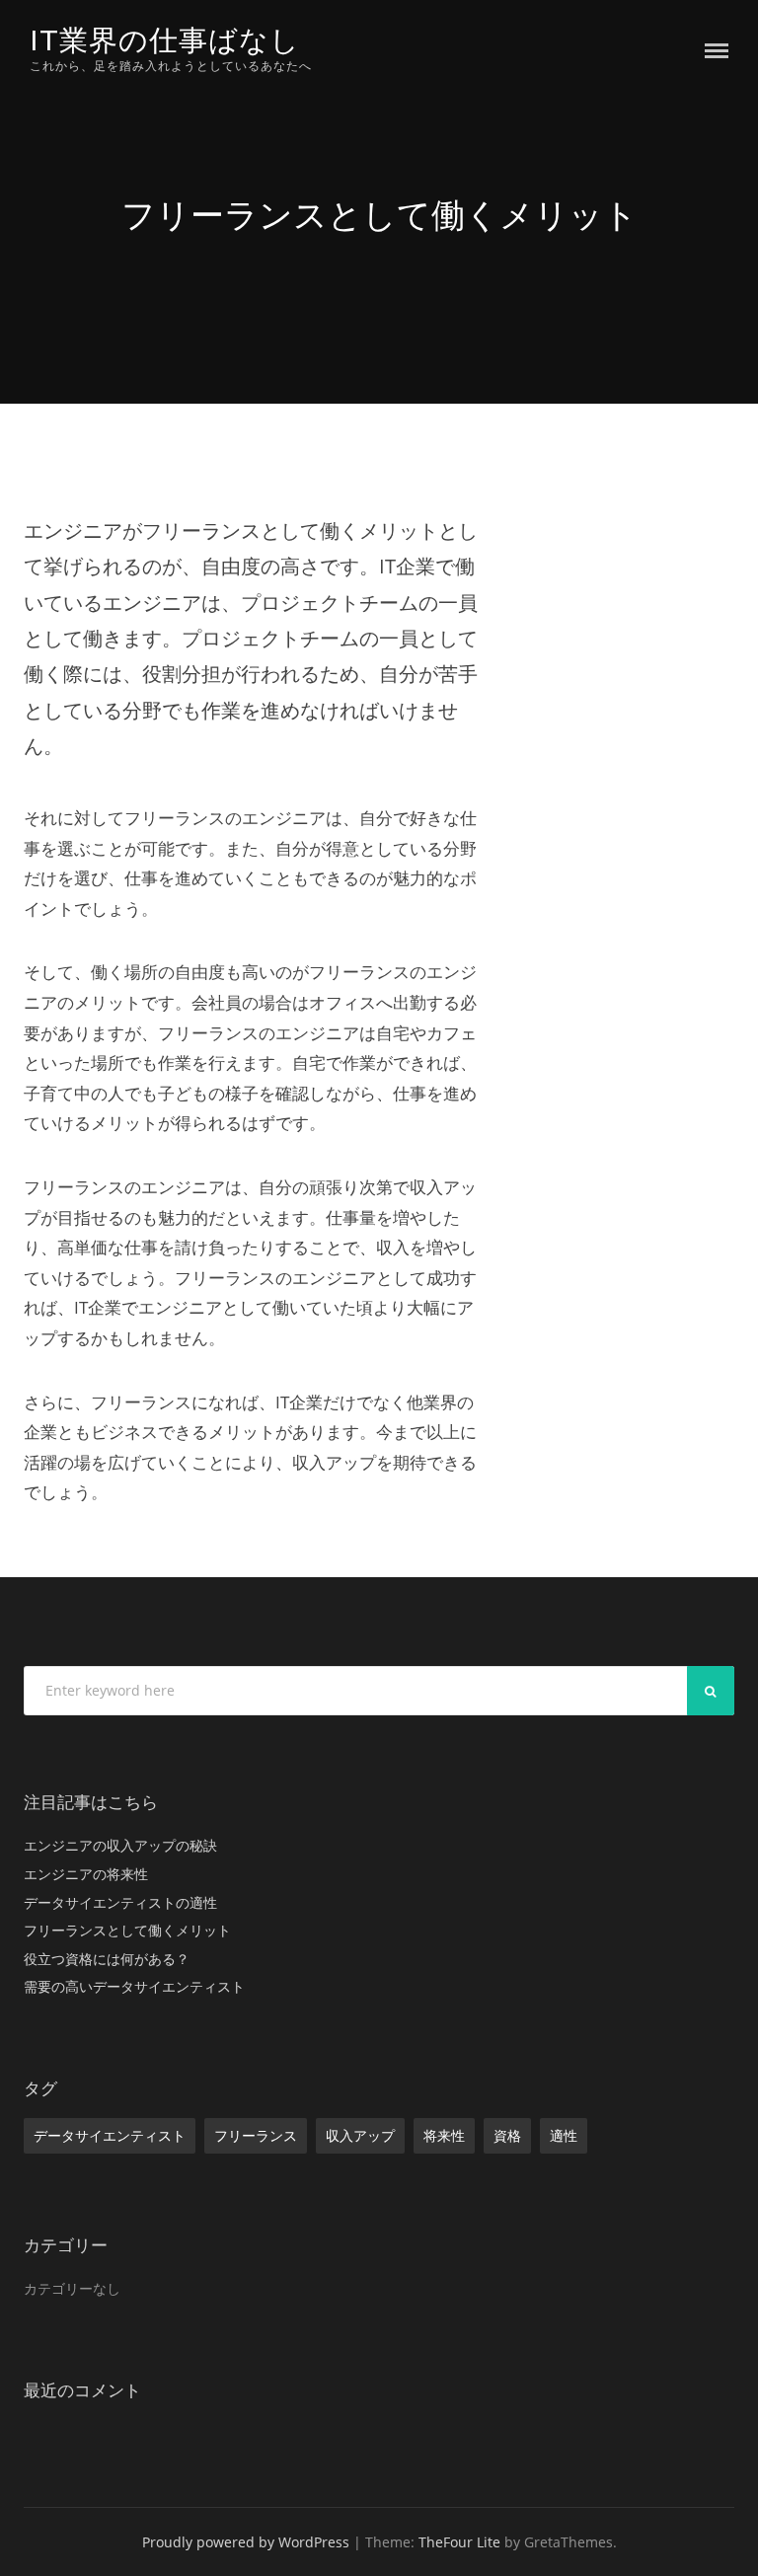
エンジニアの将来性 (86, 1874)
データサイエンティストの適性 (120, 1902)
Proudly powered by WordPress (246, 2542)
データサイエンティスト (110, 2135)
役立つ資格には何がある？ (107, 1959)
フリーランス (256, 2135)
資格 (507, 2135)
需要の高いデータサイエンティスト (134, 1986)
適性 (564, 2135)
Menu (717, 51)
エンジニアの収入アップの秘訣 (120, 1845)
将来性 (444, 2135)
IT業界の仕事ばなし (165, 40)
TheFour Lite (459, 2542)
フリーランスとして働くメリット (127, 1930)
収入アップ (360, 2135)
